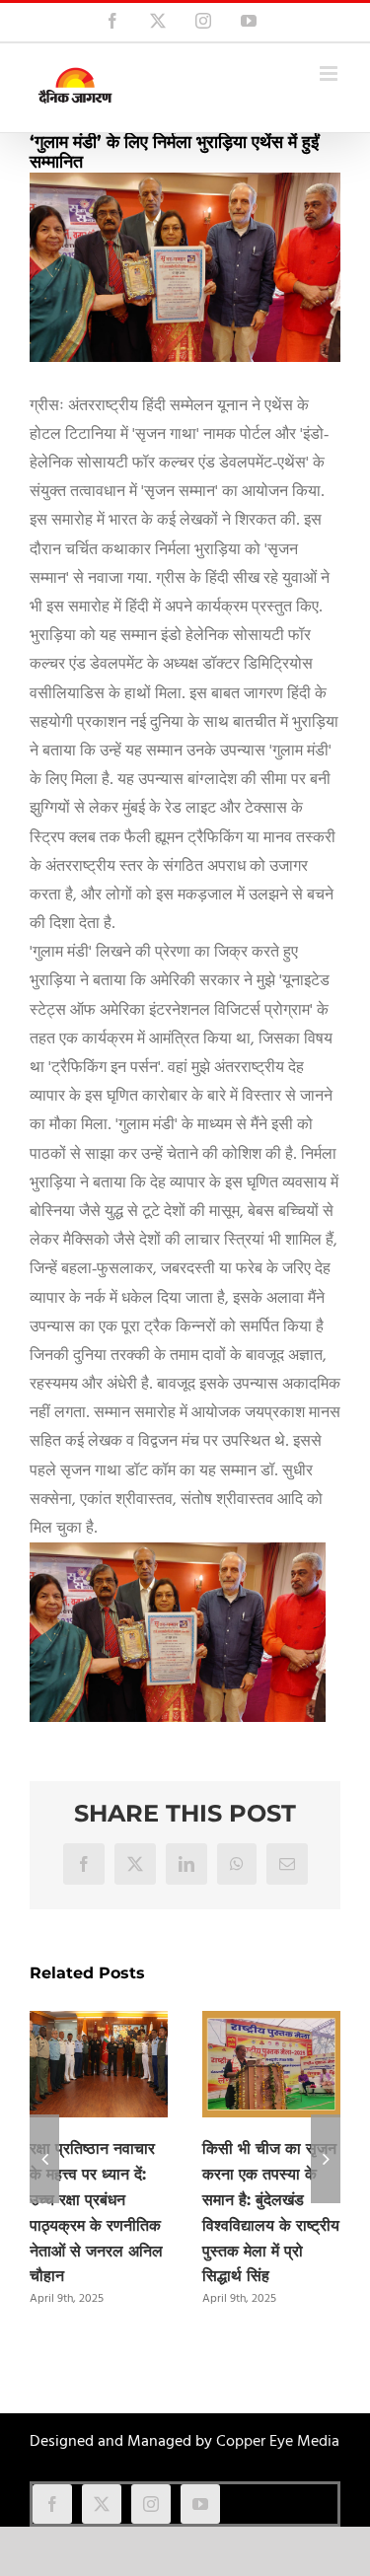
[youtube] (200, 2504)
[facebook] (52, 2504)
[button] (44, 2159)
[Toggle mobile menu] (330, 73)
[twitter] (102, 2504)
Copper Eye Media (278, 2442)
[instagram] (151, 2504)
